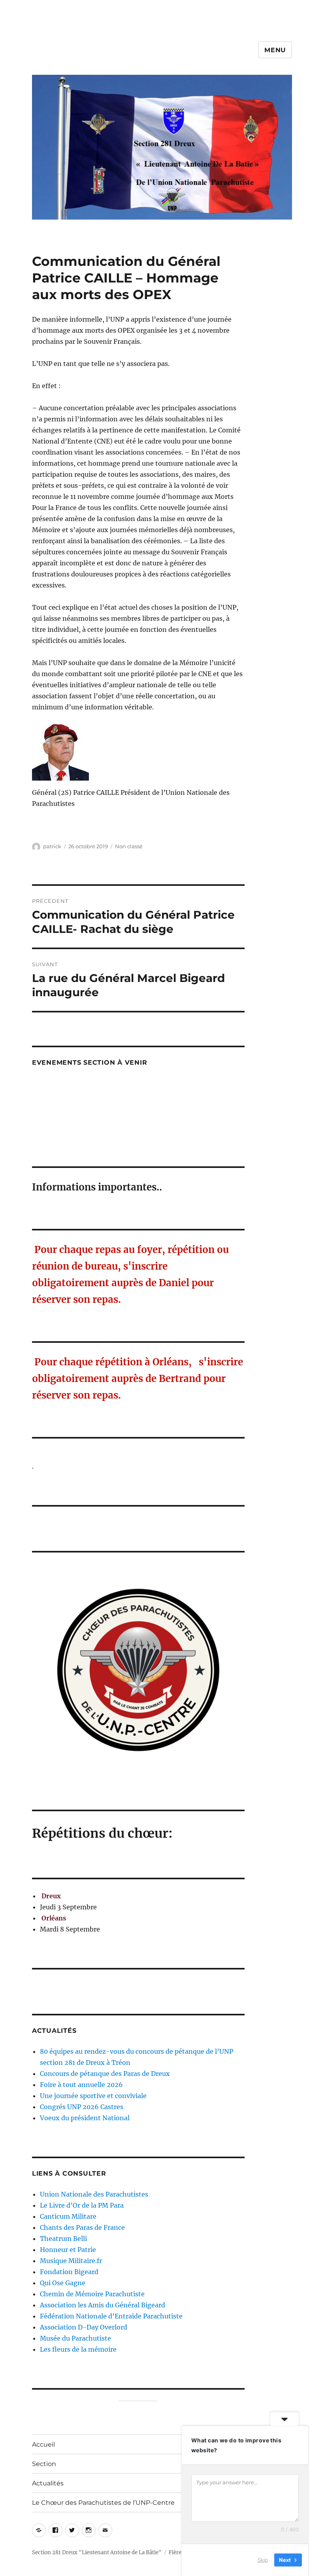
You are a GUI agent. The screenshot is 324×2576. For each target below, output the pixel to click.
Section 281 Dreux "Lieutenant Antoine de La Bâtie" (97, 2552)
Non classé (129, 846)
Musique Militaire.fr (71, 2261)
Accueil (43, 2444)
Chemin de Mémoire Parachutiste (92, 2294)
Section (44, 2464)
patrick (52, 846)
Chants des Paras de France (82, 2227)
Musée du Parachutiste (75, 2338)
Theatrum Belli (63, 2239)
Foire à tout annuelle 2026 (81, 2085)
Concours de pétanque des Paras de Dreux (105, 2074)
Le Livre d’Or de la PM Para (82, 2205)
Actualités (48, 2483)
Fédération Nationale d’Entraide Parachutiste (111, 2316)
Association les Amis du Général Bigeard (103, 2305)
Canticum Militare (68, 2216)
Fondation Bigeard (69, 2272)
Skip (263, 2560)
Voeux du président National (85, 2118)
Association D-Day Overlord (84, 2327)
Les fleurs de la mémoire (78, 2349)
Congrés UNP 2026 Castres (82, 2107)
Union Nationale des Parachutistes (94, 2194)
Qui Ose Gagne (63, 2283)
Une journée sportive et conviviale (93, 2096)
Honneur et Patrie (68, 2250)
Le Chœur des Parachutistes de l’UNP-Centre (103, 2503)
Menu (275, 50)
